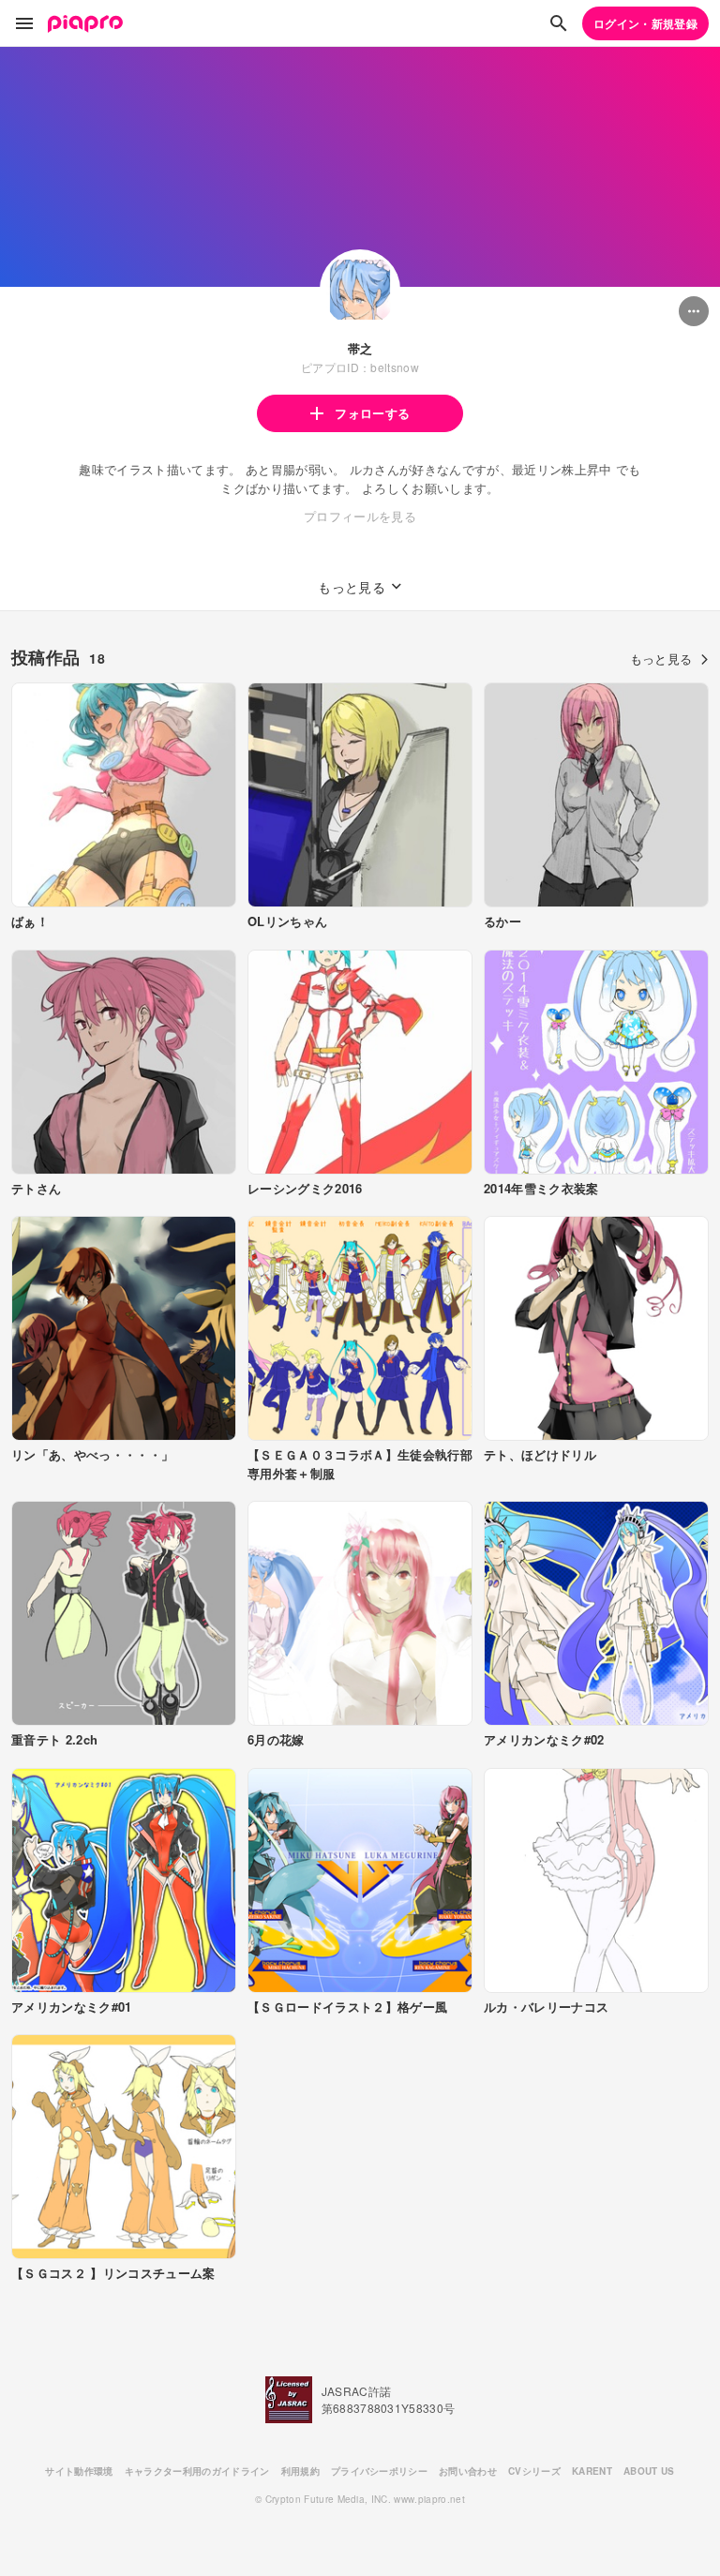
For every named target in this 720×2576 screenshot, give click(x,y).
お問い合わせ (468, 2471)
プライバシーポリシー (379, 2471)
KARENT (592, 2471)
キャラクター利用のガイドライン (197, 2471)
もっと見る (661, 659)
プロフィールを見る (360, 516)
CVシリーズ (534, 2471)
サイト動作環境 (79, 2471)
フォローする (372, 413)
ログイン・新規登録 (645, 23)
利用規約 (300, 2471)
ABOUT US (649, 2471)
